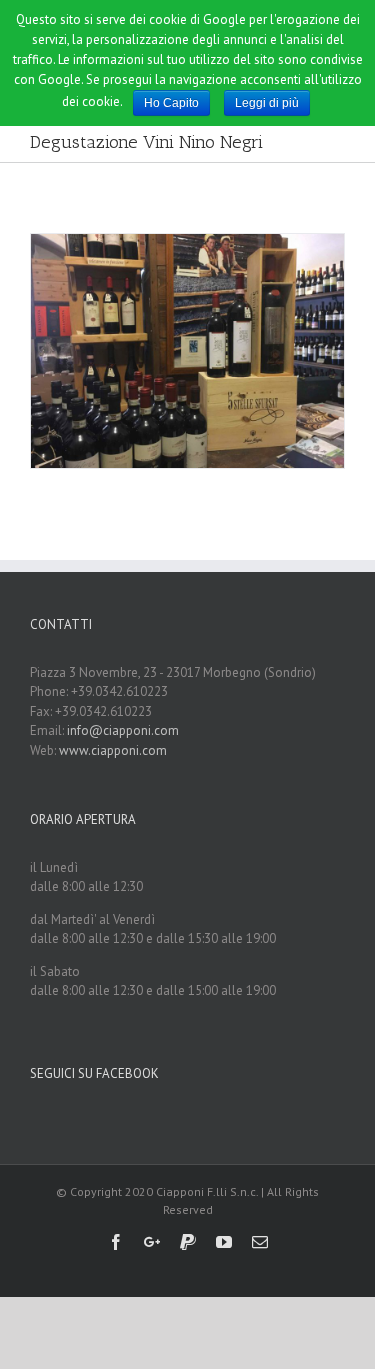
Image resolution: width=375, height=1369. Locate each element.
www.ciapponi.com (113, 750)
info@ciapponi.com (123, 730)
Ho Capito (171, 103)
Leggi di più (267, 103)
